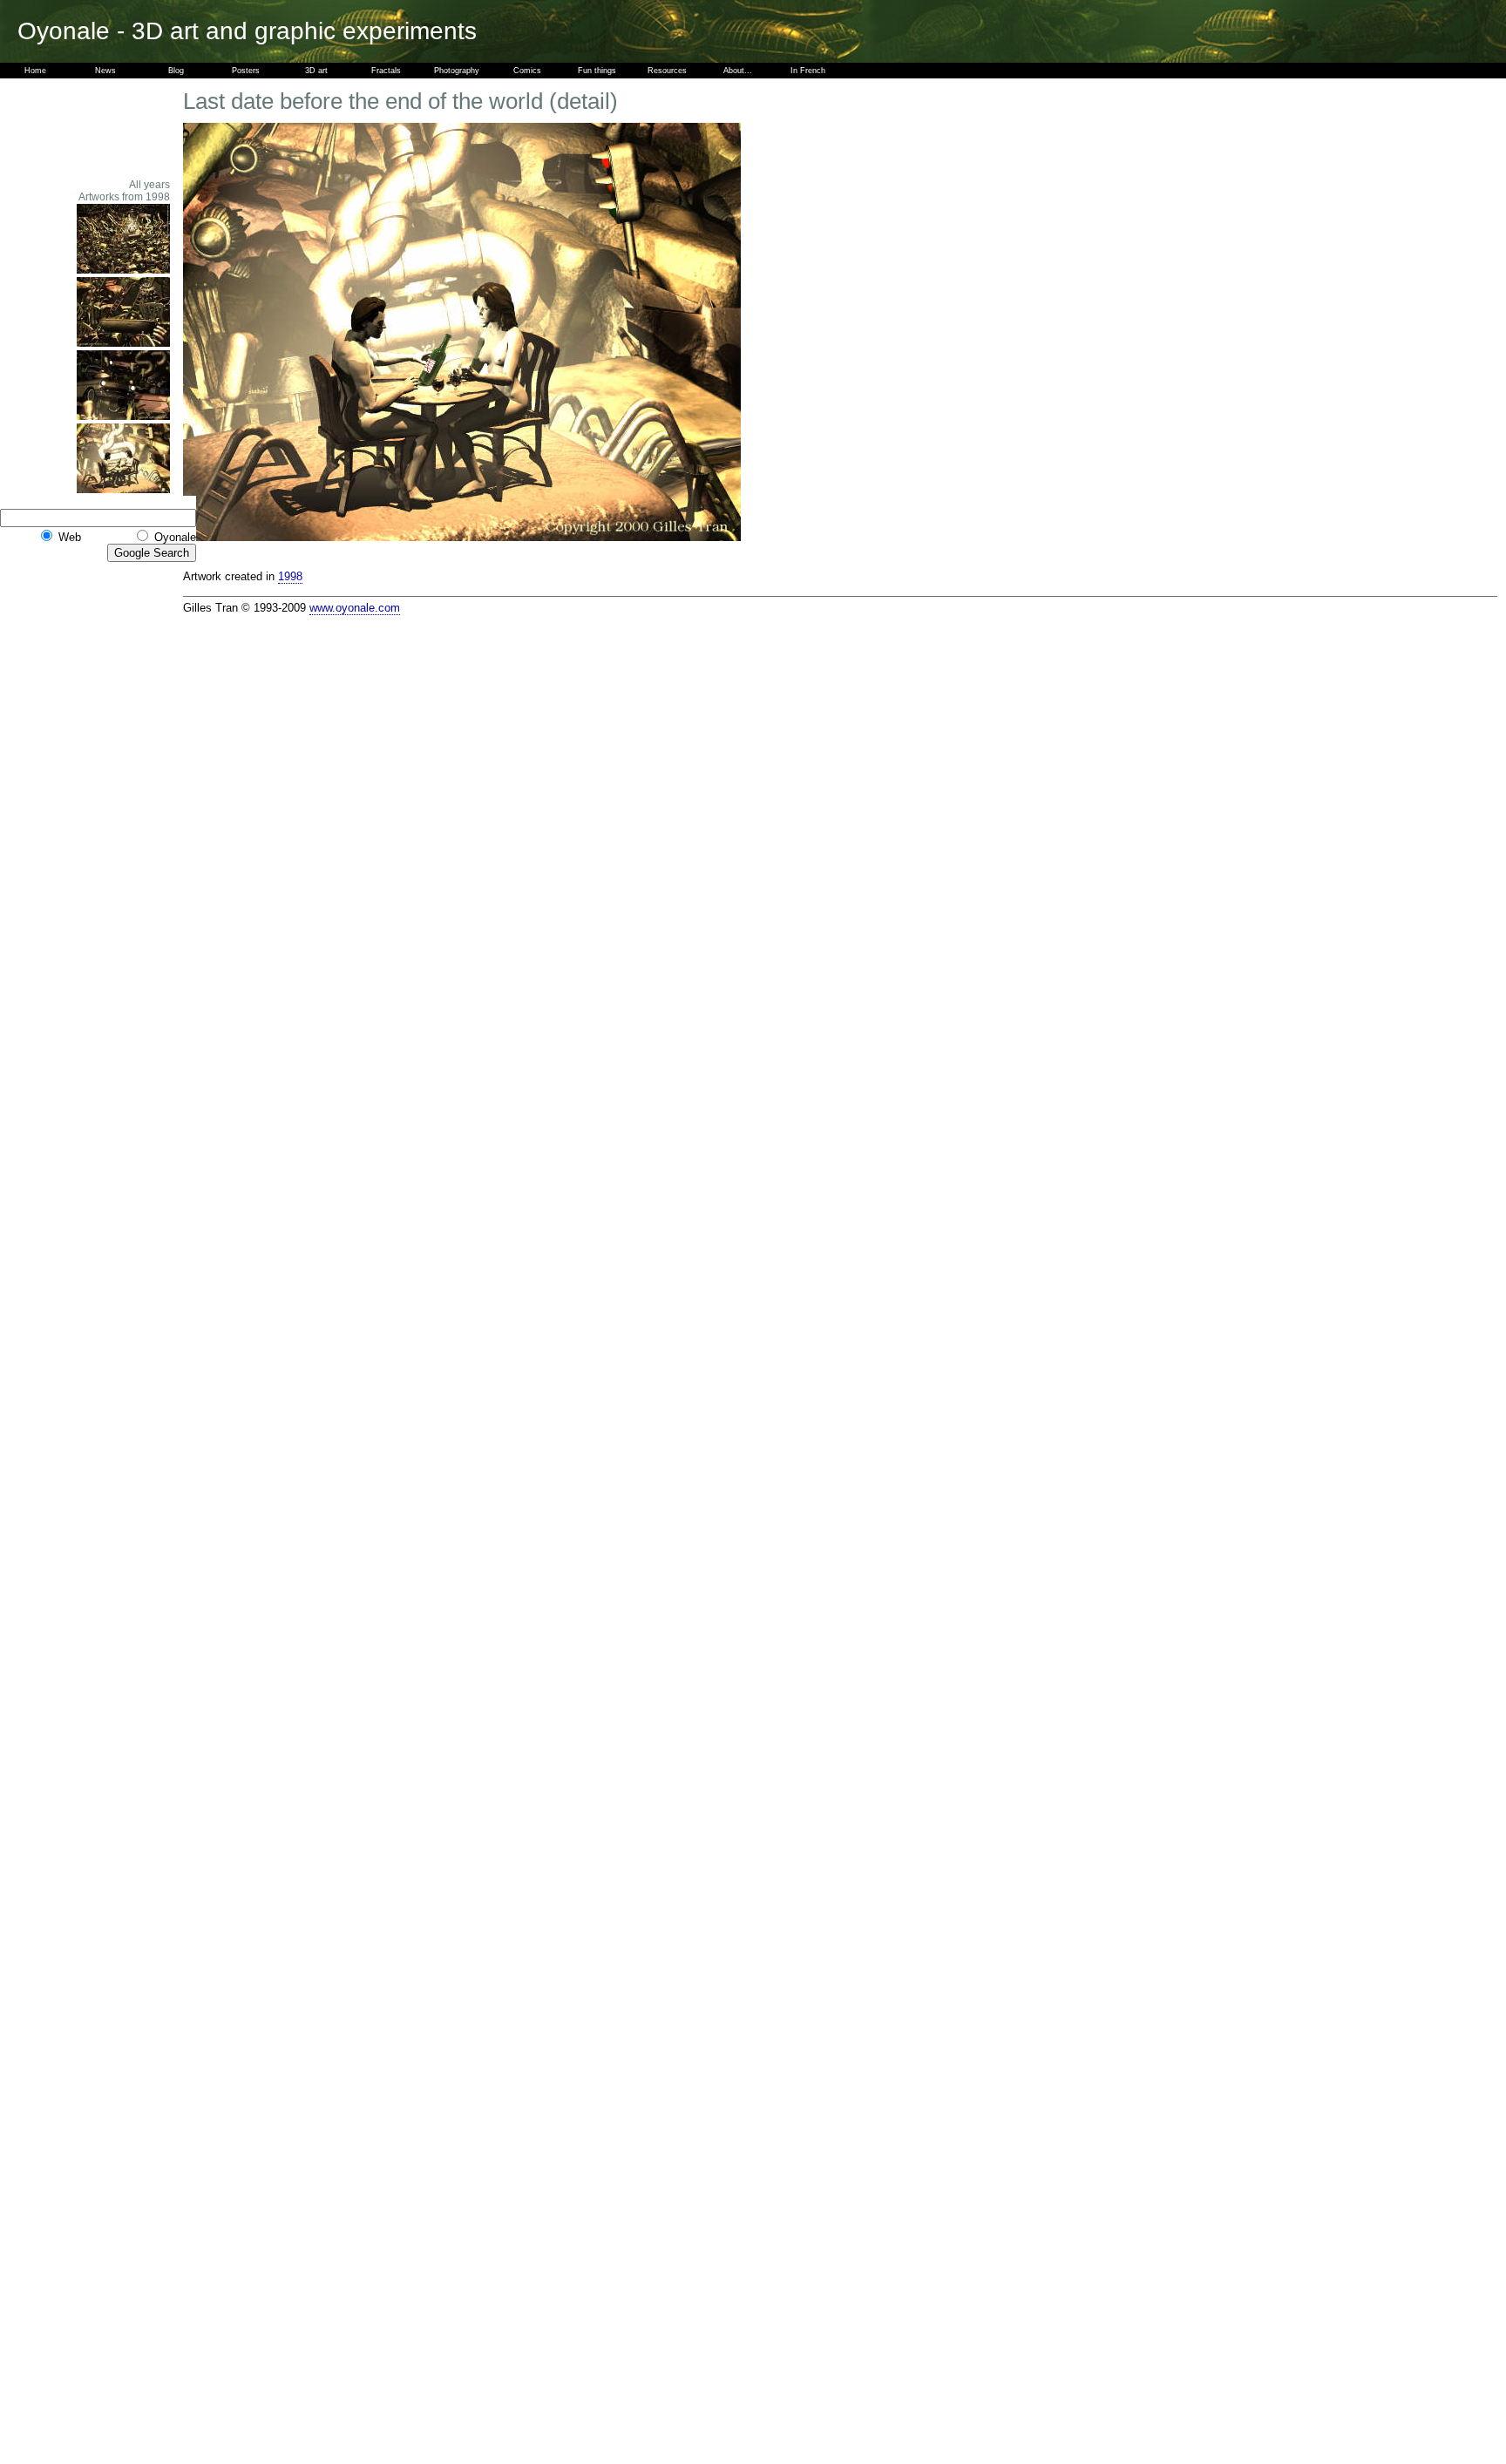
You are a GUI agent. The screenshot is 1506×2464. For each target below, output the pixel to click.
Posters (246, 71)
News (105, 71)
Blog (176, 71)
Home (35, 71)
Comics (527, 71)
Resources (667, 71)
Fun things (597, 71)
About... (738, 71)
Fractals (386, 71)
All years (149, 185)
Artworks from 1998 (124, 197)
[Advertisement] (122, 128)
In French (808, 71)
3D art (316, 71)
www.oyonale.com (355, 608)
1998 (290, 576)
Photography (457, 71)
